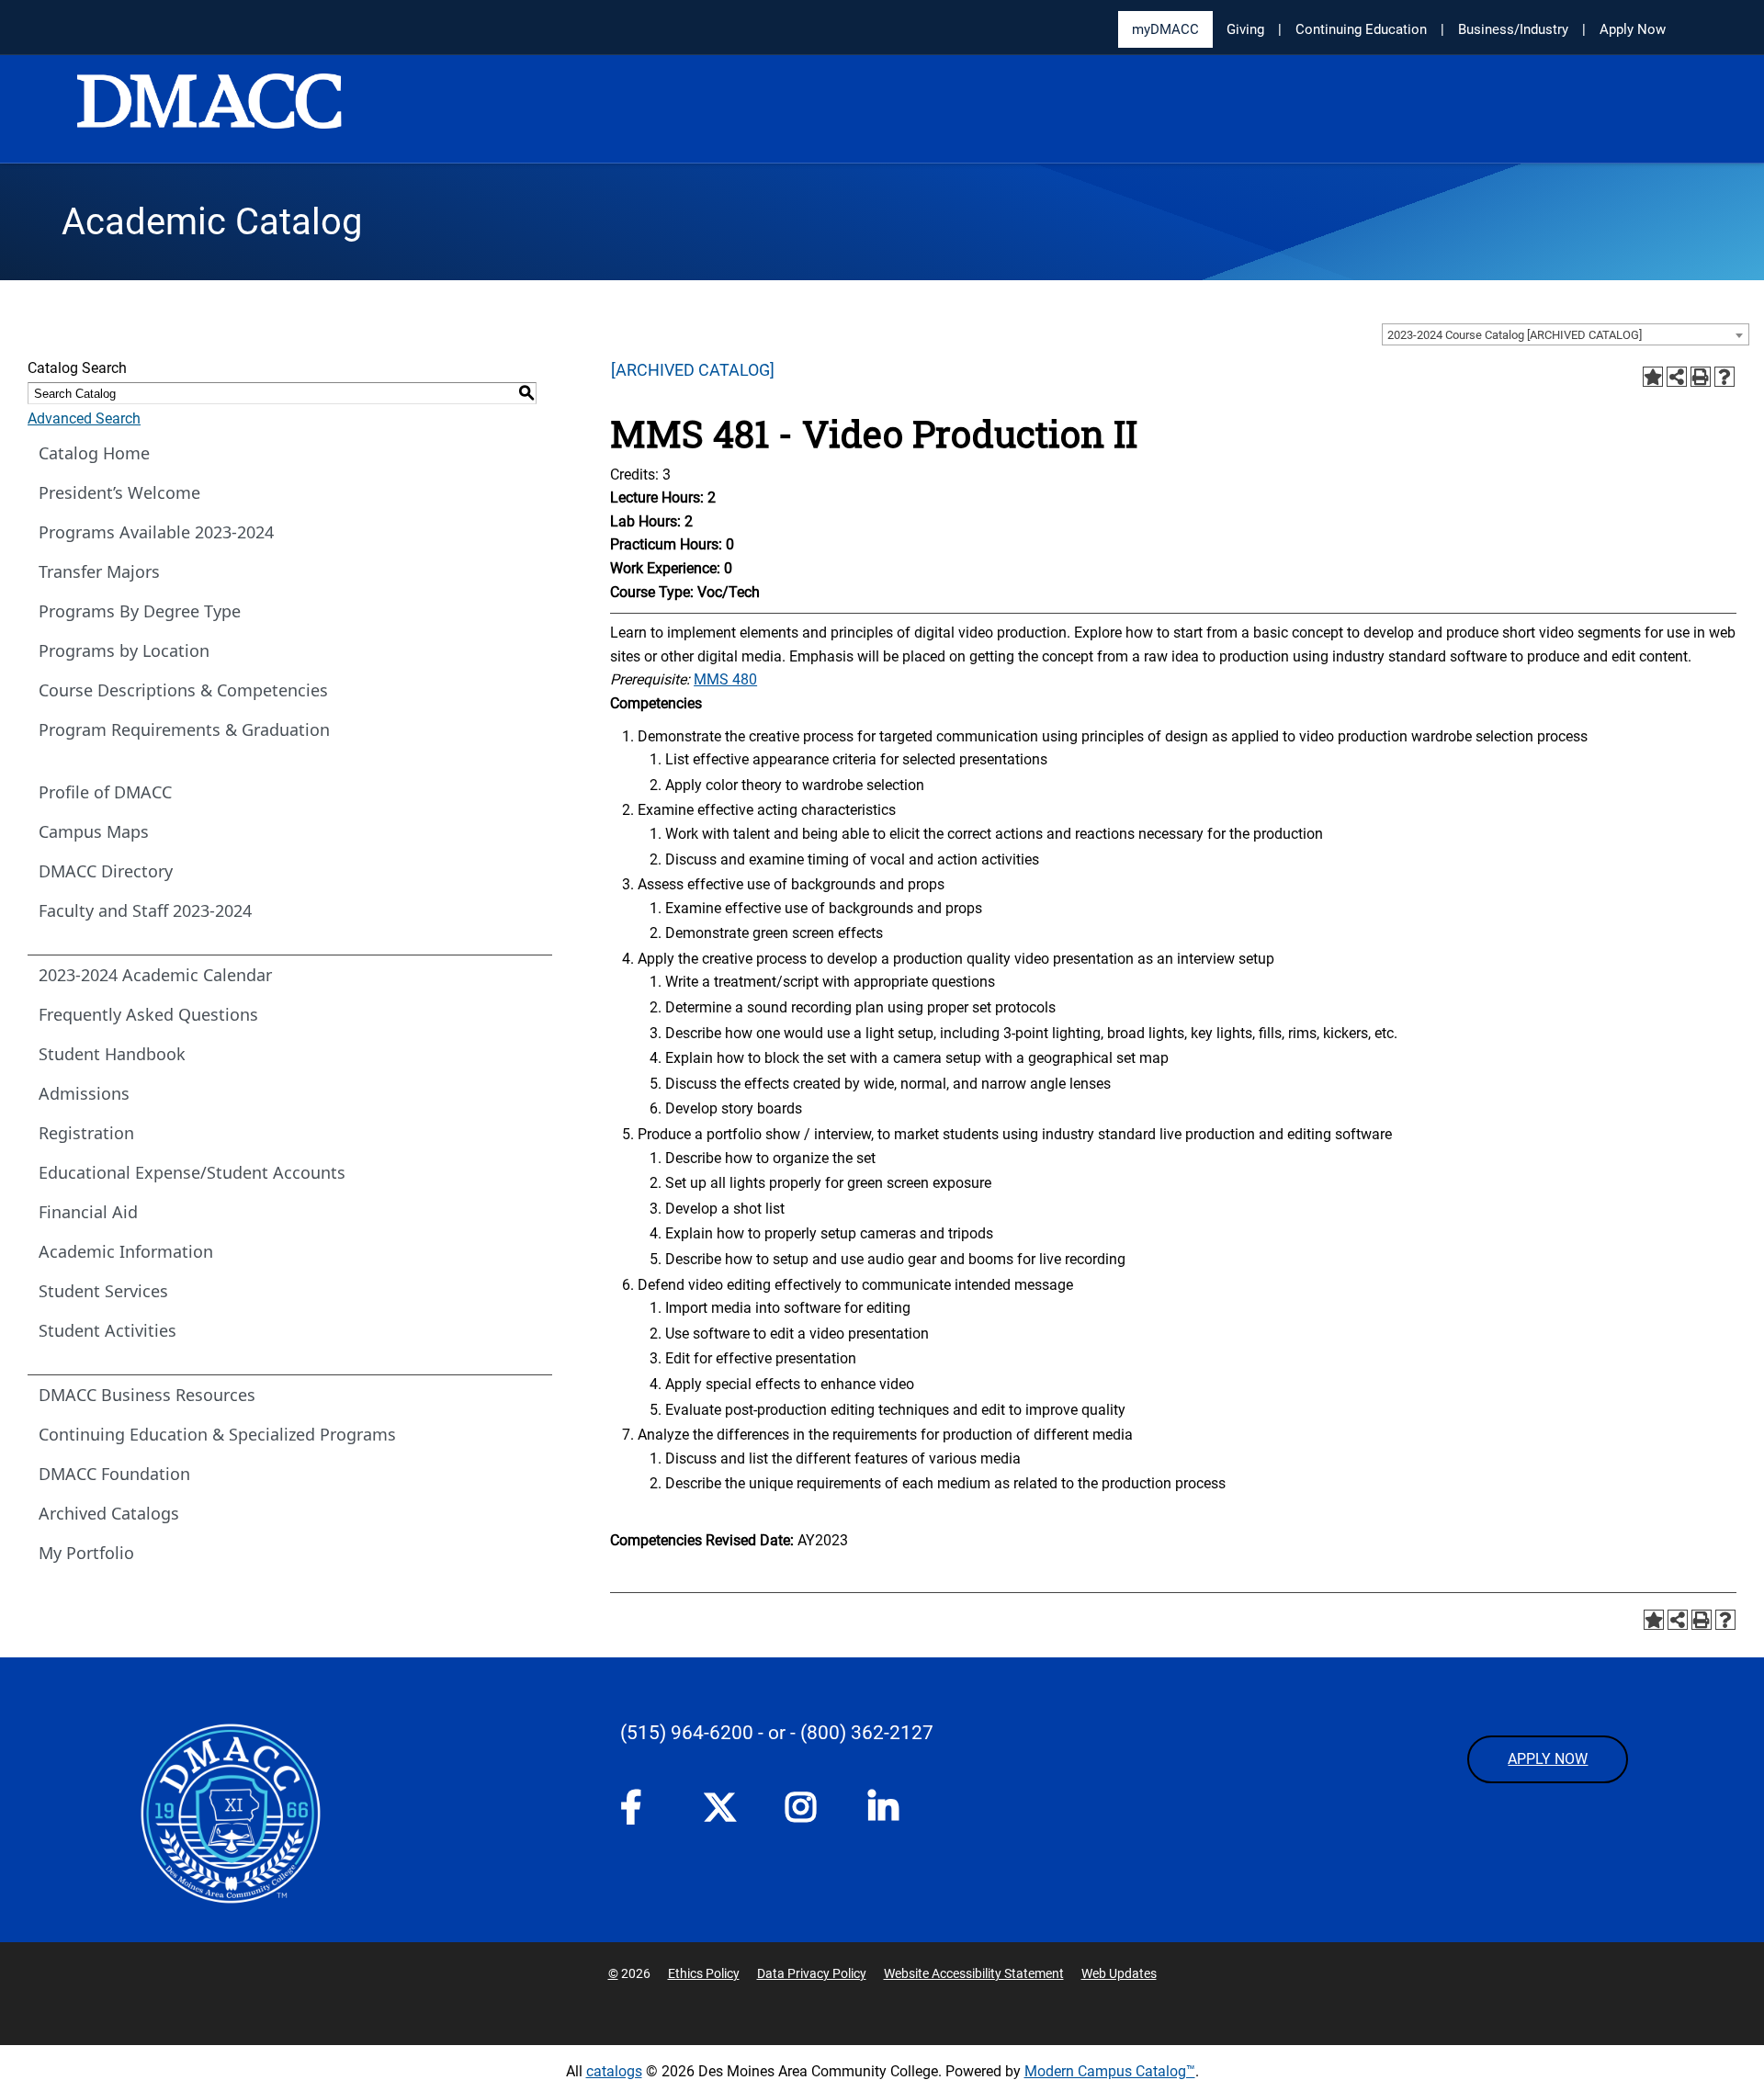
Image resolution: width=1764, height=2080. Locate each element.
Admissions (84, 1093)
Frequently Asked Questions (148, 1014)
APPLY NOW (1548, 1759)
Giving (1245, 29)
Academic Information (126, 1251)
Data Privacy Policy (812, 1973)
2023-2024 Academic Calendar (155, 975)
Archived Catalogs (109, 1513)
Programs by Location (124, 650)
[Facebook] (643, 1813)
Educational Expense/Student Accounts (192, 1172)
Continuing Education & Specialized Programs (217, 1434)
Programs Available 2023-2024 (156, 532)
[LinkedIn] (891, 1813)
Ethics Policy (704, 1973)
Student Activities (107, 1330)
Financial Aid (88, 1212)
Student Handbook (112, 1054)
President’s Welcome (119, 492)
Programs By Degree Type (140, 611)
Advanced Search (84, 418)
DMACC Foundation (114, 1474)
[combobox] (1566, 334)
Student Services (103, 1291)
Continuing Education (1361, 29)
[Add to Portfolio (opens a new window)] (1653, 377)
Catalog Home (94, 453)
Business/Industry (1513, 29)
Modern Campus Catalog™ (1110, 2071)
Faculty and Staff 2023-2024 (145, 910)
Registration (86, 1133)
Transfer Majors (99, 571)
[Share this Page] (1677, 377)
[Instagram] (808, 1813)
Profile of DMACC (105, 792)
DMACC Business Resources (147, 1395)
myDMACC (1165, 29)
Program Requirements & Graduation (184, 729)
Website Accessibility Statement (974, 1973)
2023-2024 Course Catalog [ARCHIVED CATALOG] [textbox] (1515, 335)
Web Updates (1119, 1973)
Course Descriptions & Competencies (183, 690)
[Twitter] (726, 1807)
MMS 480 (725, 679)
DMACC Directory (106, 871)
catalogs (614, 2071)
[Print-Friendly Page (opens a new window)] (1701, 377)
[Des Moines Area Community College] (209, 110)
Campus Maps (94, 831)
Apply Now (1633, 29)
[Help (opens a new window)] (1724, 377)
